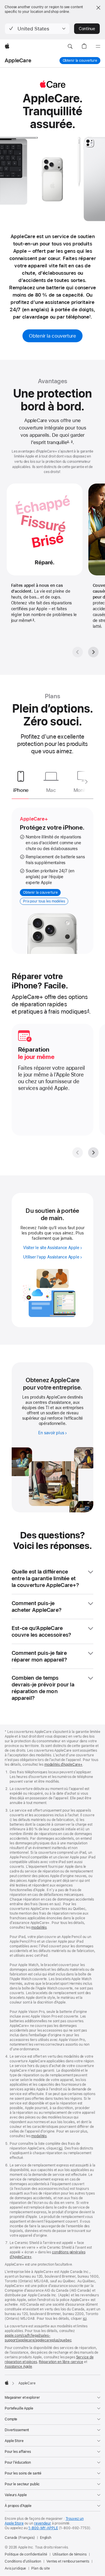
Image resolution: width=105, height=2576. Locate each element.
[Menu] (98, 47)
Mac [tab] (51, 790)
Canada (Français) (20, 2538)
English (46, 2538)
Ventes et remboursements (68, 2561)
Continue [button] (87, 29)
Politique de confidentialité (26, 2554)
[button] (37, 29)
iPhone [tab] (21, 790)
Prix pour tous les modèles (44, 901)
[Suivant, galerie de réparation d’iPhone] (93, 1153)
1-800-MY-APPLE (43, 2528)
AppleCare (18, 60)
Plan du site (41, 2568)
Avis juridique (15, 2568)
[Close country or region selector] (98, 8)
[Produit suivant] (85, 782)
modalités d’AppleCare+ (63, 1765)
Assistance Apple (18, 2367)
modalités (39, 1927)
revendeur (43, 2523)
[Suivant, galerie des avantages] (93, 652)
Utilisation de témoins (70, 2554)
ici (61, 2148)
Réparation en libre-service (61, 2362)
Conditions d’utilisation (23, 2561)
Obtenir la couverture (80, 61)
